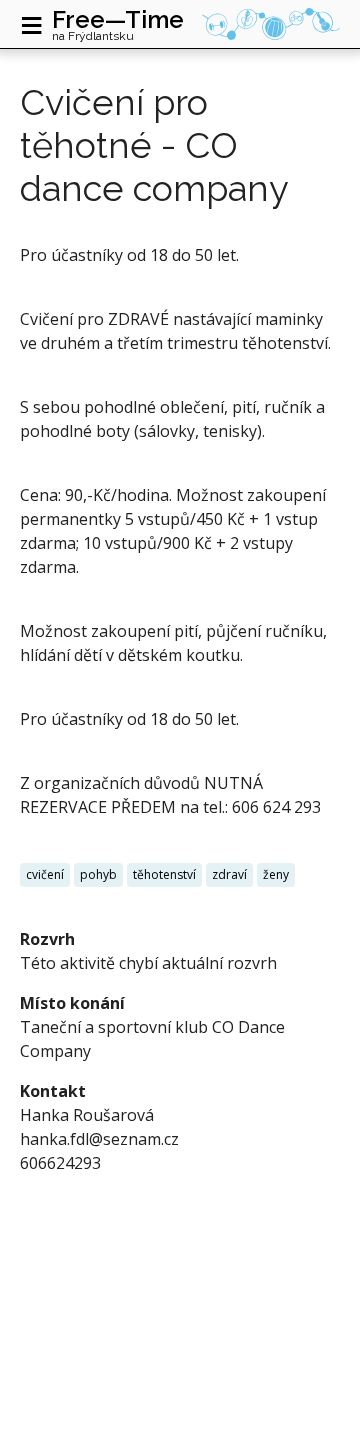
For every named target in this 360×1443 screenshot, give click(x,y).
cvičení (45, 874)
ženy (276, 874)
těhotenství (164, 874)
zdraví (229, 874)
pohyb (98, 874)
